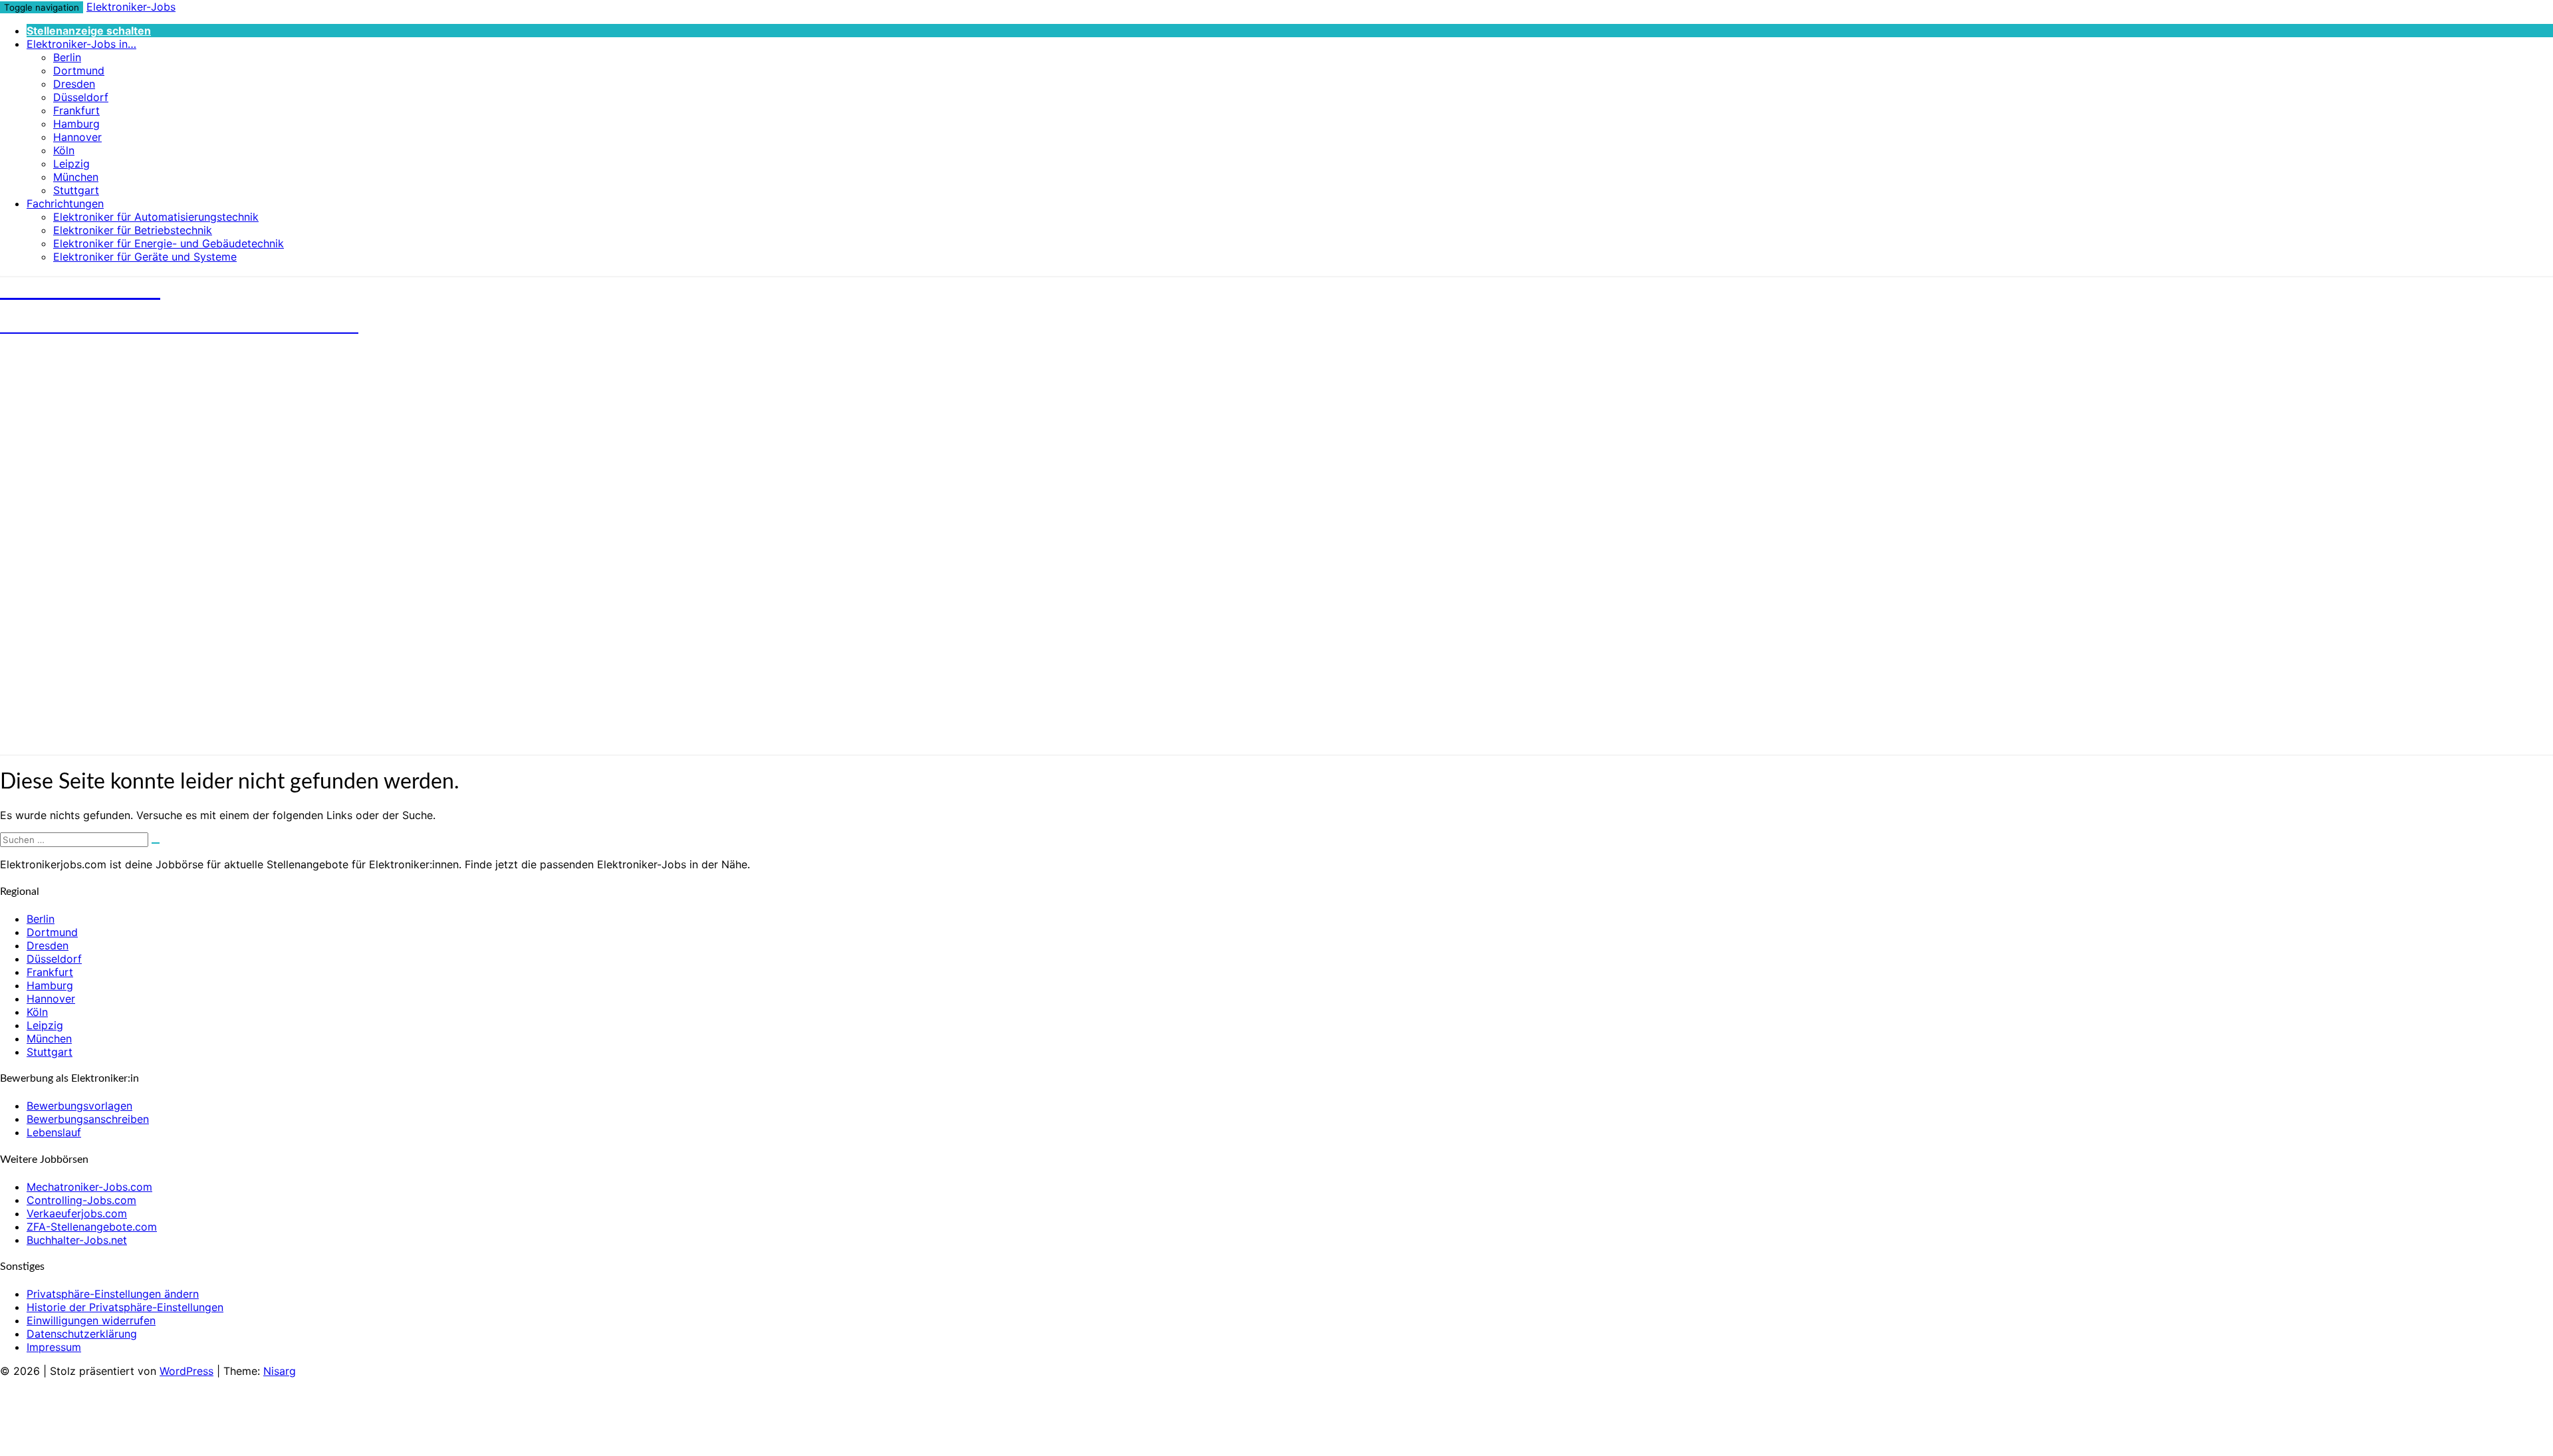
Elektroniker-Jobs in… (81, 44)
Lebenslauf (54, 1132)
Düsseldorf (81, 97)
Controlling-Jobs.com (81, 1200)
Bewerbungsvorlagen (79, 1106)
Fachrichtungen (65, 203)
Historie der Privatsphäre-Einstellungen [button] (125, 1307)
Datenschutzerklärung (82, 1334)
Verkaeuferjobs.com (77, 1213)
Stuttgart (76, 190)
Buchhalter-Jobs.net (77, 1240)
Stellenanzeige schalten (89, 31)
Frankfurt (76, 110)
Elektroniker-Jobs (131, 7)
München (76, 177)
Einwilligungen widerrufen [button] (91, 1320)
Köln (64, 150)
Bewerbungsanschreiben (88, 1119)
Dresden (74, 84)
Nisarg (280, 1371)
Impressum (54, 1347)
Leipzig (71, 164)
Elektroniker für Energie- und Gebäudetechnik (169, 243)
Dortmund (79, 70)
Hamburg (76, 124)
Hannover (77, 137)
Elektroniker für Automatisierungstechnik (156, 217)
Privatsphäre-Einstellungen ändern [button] (113, 1294)
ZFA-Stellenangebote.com (92, 1227)
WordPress (186, 1371)
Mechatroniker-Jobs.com (89, 1187)
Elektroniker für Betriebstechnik (133, 230)
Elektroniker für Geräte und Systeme (145, 257)
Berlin (67, 57)
